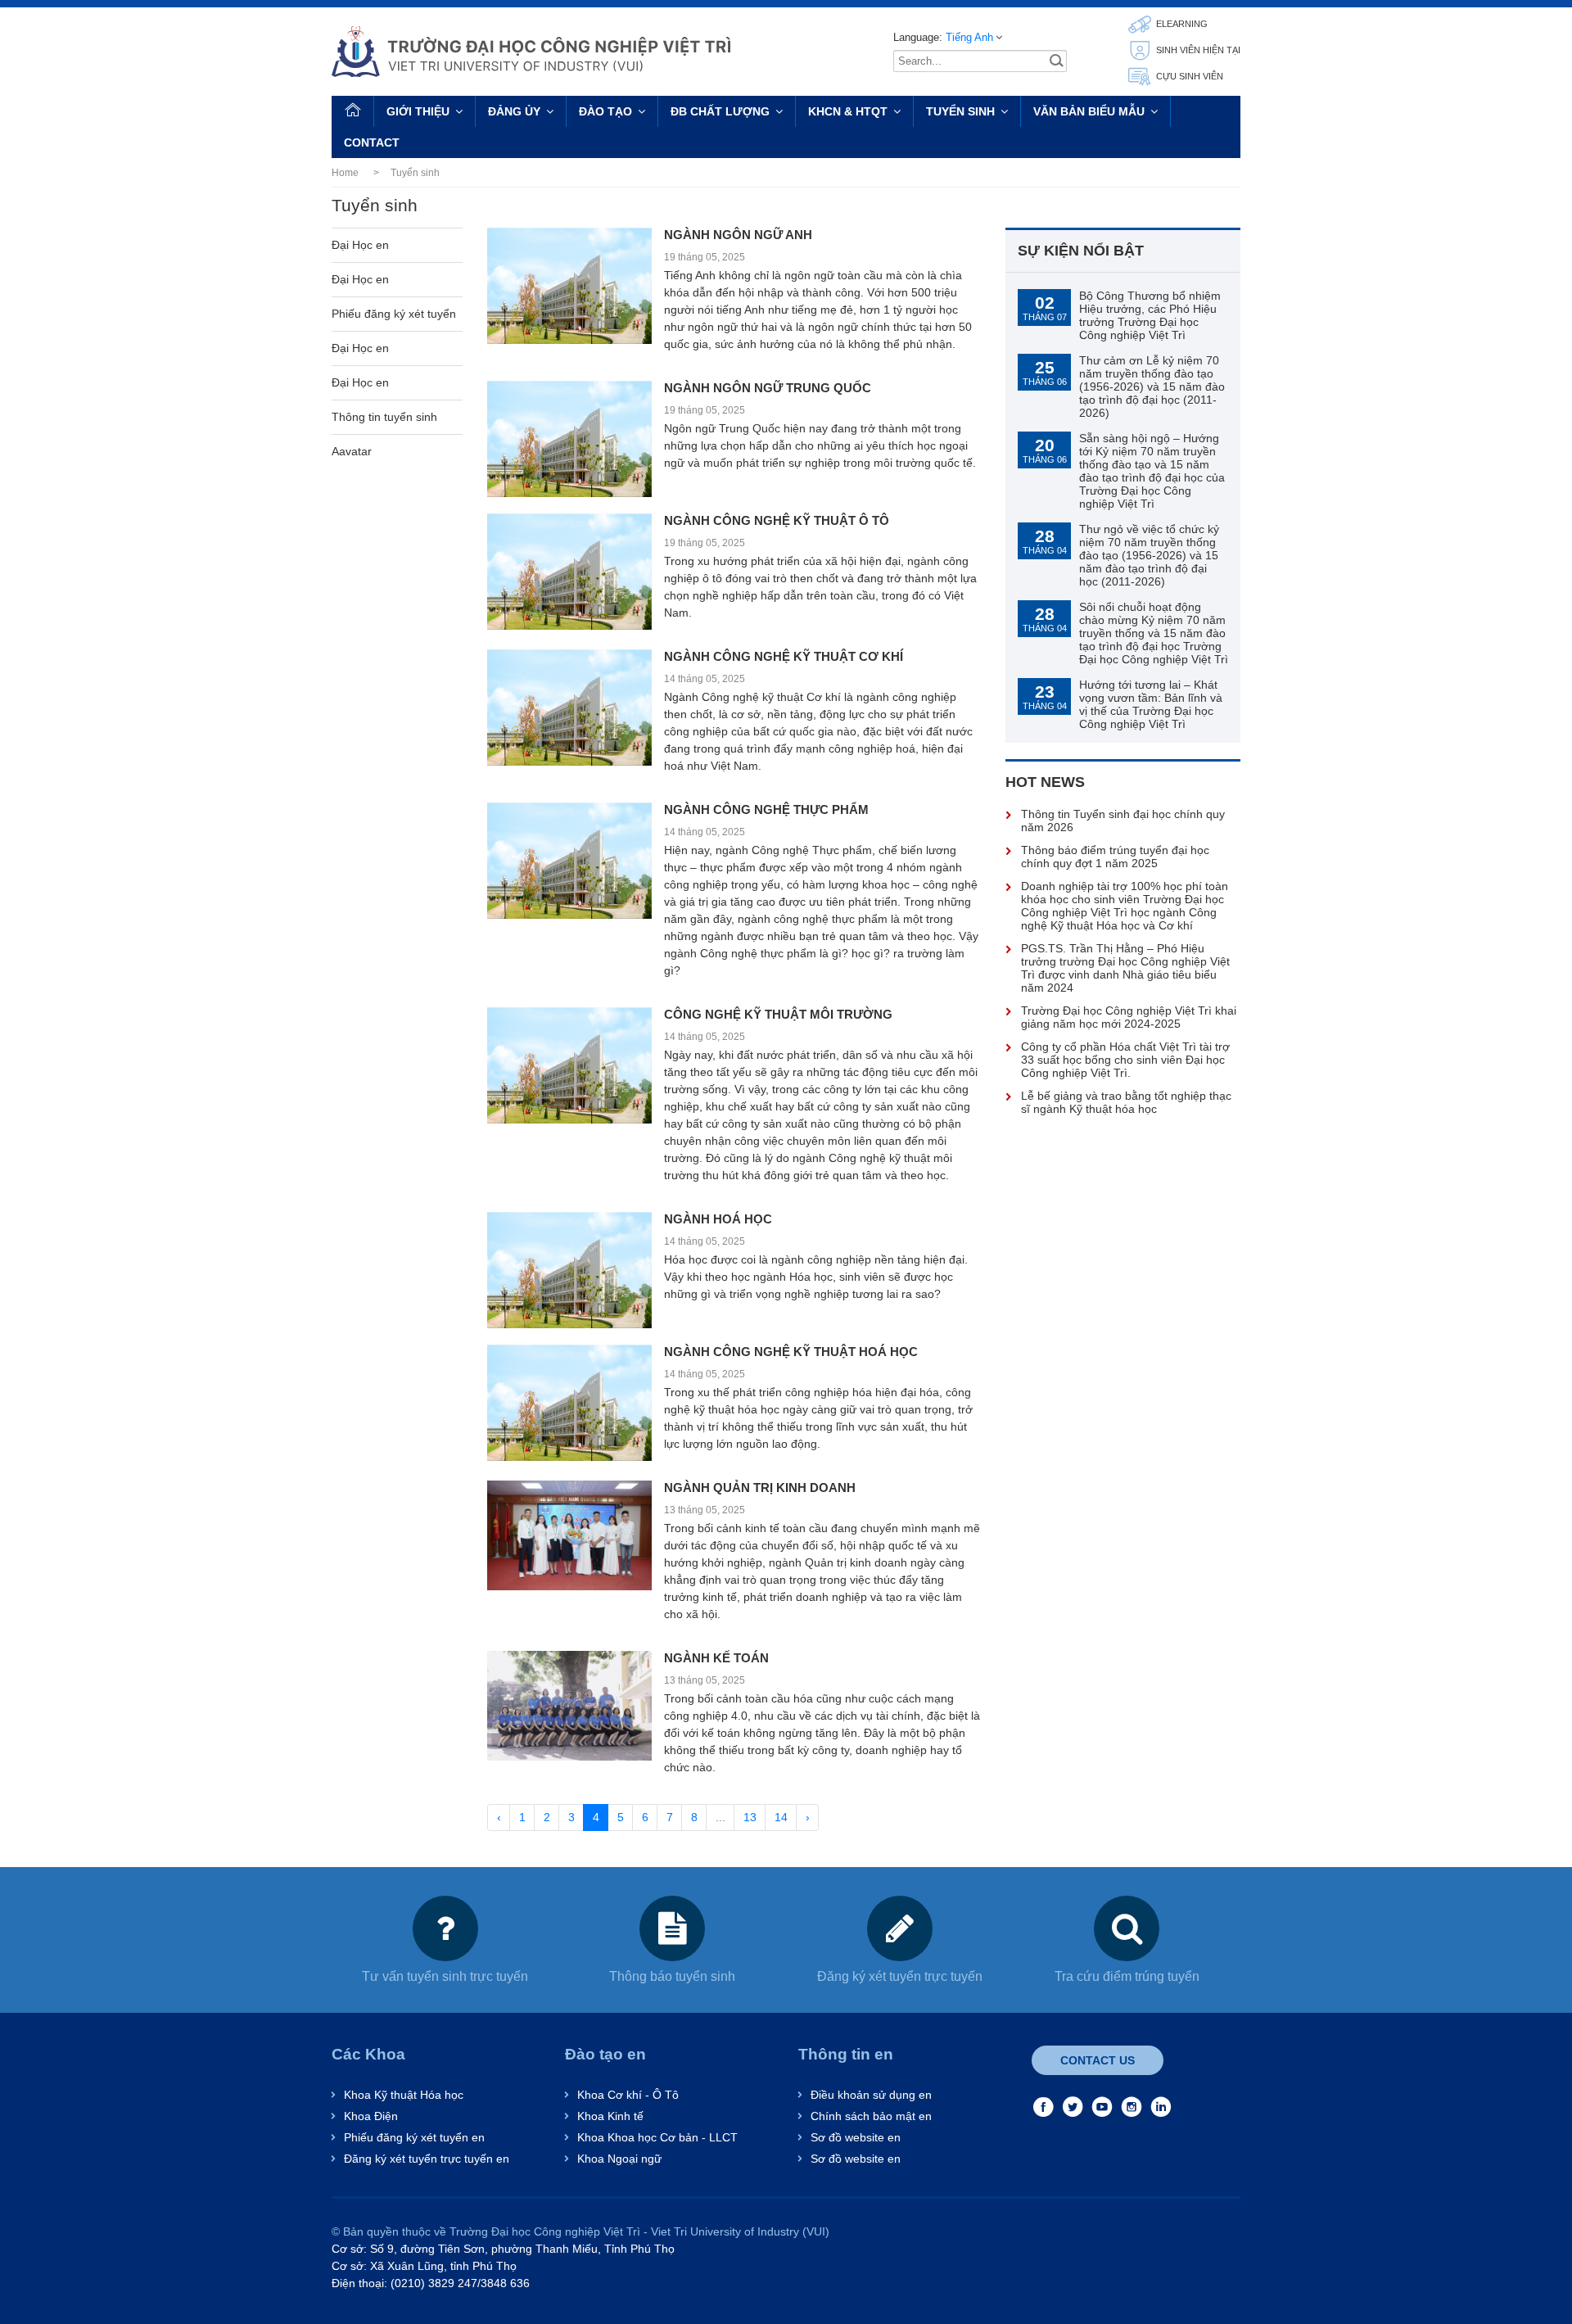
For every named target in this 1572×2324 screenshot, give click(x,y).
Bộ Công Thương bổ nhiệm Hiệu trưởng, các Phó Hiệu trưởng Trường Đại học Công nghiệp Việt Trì (1150, 315)
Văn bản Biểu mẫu (1089, 111)
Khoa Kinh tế (610, 2116)
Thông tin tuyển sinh (384, 417)
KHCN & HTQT (848, 111)
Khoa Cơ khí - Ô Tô (628, 2095)
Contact (372, 142)
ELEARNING (1181, 24)
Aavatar (352, 451)
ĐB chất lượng (720, 111)
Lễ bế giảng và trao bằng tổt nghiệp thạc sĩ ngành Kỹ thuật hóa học (1126, 1102)
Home (345, 173)
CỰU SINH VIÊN (1188, 76)
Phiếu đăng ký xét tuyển (394, 314)
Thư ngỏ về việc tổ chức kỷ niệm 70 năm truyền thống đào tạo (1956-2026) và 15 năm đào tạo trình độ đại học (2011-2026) (1149, 555)
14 (781, 1817)
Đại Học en (360, 245)
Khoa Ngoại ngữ (619, 2159)
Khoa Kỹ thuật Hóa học (404, 2095)
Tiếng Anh (969, 37)
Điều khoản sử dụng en (871, 2095)
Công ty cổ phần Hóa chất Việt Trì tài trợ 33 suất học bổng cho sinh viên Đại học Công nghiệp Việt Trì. (1125, 1060)
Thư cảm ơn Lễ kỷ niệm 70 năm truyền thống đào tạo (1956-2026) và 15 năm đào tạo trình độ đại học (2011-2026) (1152, 387)
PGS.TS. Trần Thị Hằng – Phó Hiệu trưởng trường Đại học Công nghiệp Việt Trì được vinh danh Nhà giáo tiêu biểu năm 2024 (1125, 968)
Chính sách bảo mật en (871, 2116)
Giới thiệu (418, 111)
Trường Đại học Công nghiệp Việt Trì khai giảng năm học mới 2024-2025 (1129, 1017)
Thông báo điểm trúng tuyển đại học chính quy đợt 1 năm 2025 (1115, 857)
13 (750, 1817)
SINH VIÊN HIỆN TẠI (1197, 50)
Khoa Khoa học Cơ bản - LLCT (657, 2137)
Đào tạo (605, 111)
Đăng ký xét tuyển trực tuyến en (427, 2159)
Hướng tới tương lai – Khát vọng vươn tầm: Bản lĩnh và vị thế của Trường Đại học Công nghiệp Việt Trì (1151, 704)
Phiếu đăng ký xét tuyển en (414, 2137)
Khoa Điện (371, 2116)
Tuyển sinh (960, 111)
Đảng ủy (514, 111)
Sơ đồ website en (856, 2137)
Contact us (1098, 2060)
